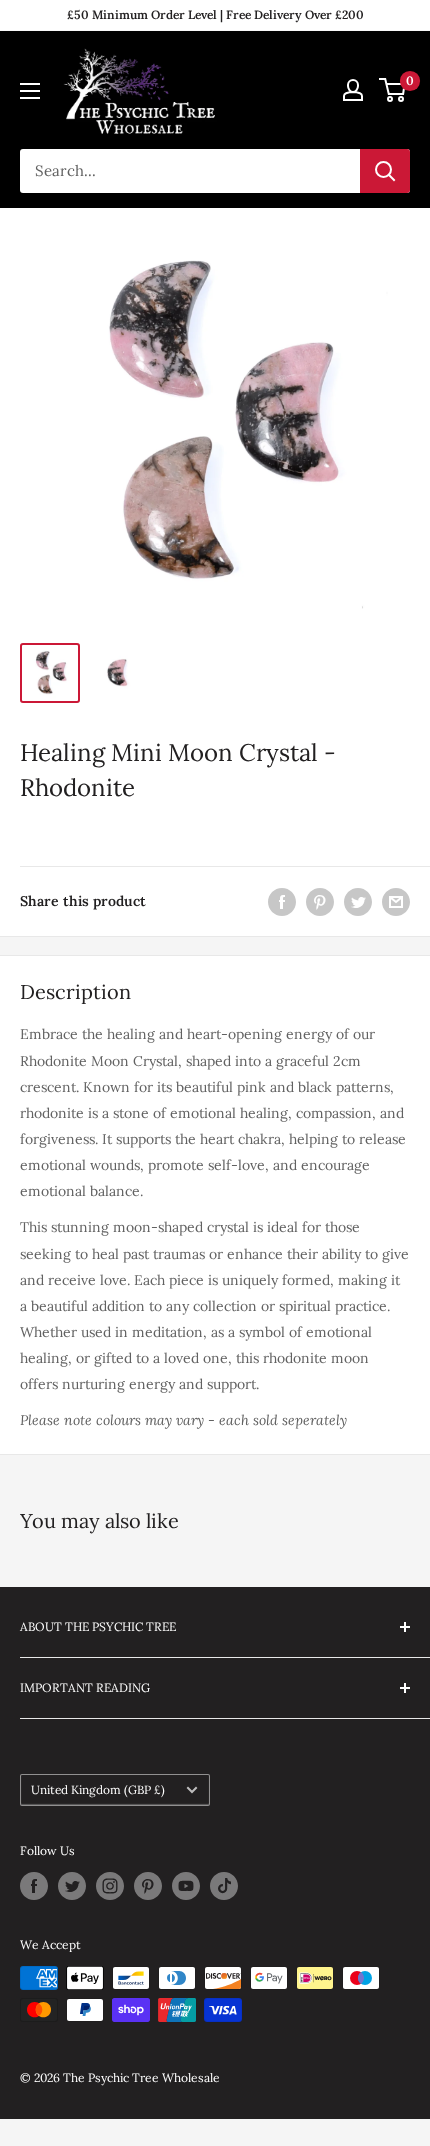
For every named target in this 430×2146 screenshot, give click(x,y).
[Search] (385, 171)
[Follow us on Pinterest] (148, 1886)
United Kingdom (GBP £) (98, 1789)
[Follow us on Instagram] (110, 1886)
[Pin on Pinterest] (320, 901)
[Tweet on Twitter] (358, 901)
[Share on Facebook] (282, 901)
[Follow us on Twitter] (72, 1886)
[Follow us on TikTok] (224, 1886)
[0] (393, 90)
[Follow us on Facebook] (34, 1886)
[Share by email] (396, 901)
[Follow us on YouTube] (186, 1886)
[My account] (353, 90)
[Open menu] (30, 91)
